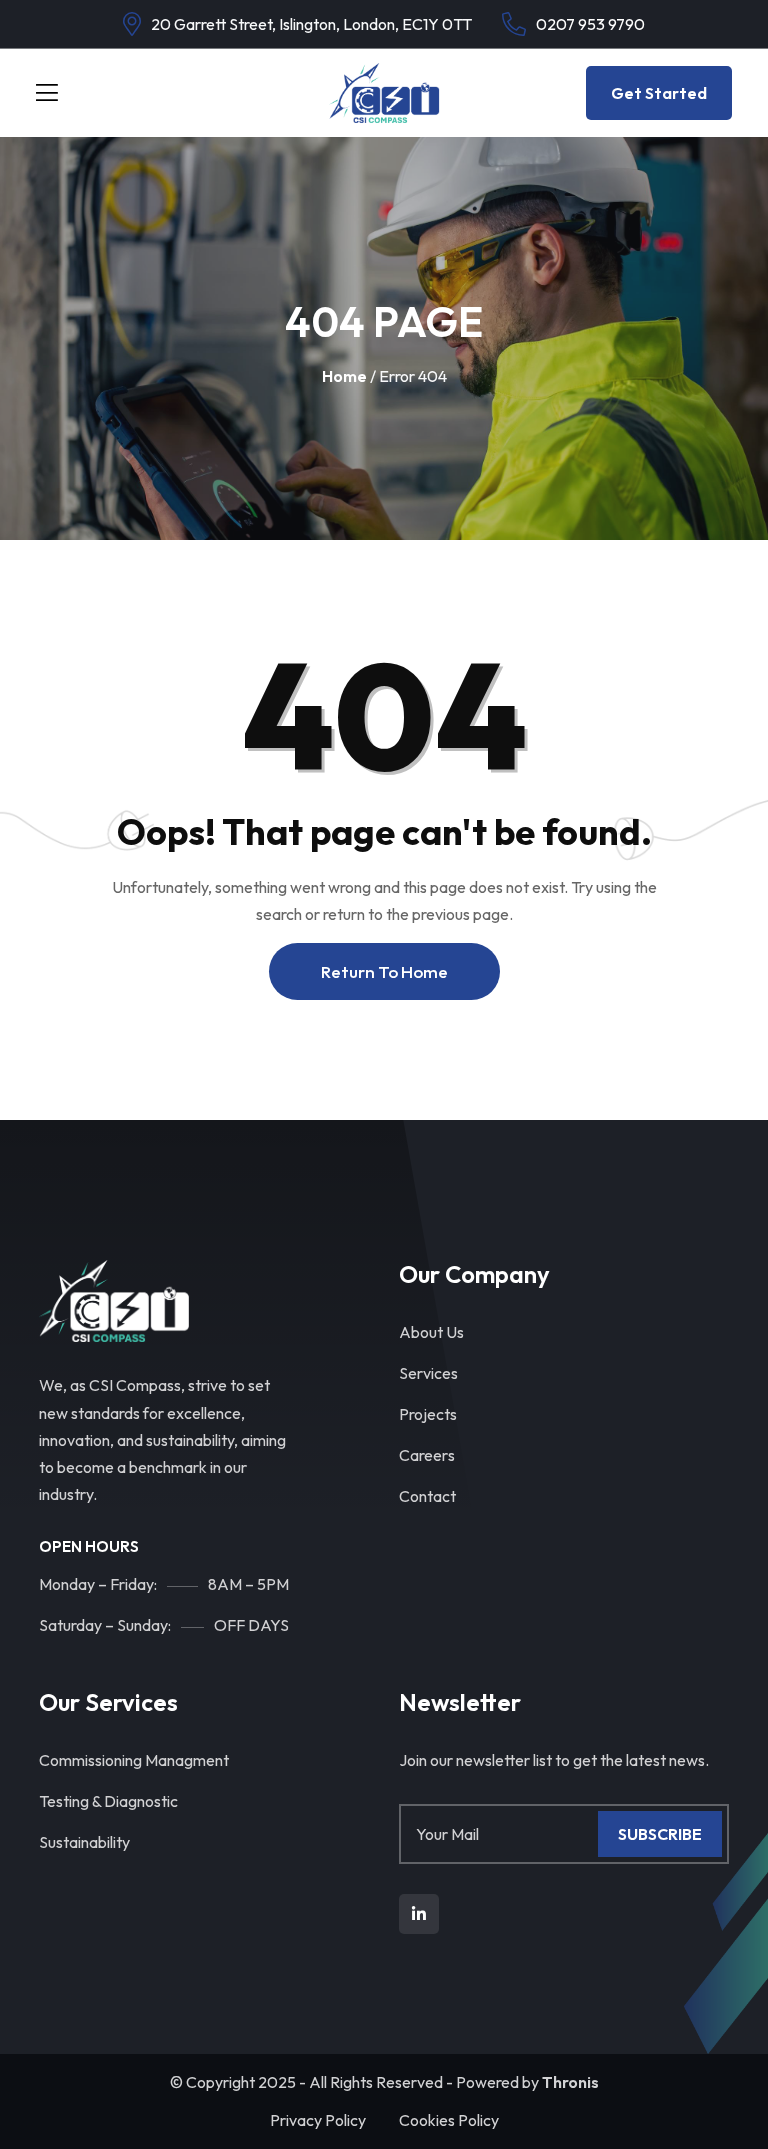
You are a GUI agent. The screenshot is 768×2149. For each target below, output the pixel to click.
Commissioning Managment (134, 1760)
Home (344, 376)
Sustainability (84, 1842)
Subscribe (660, 1834)
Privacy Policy (318, 2120)
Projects (428, 1414)
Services (428, 1373)
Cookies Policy (449, 2120)
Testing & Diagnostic (108, 1801)
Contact (427, 1496)
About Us (431, 1332)
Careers (427, 1455)
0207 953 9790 (590, 24)
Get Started (659, 93)
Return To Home (384, 971)
